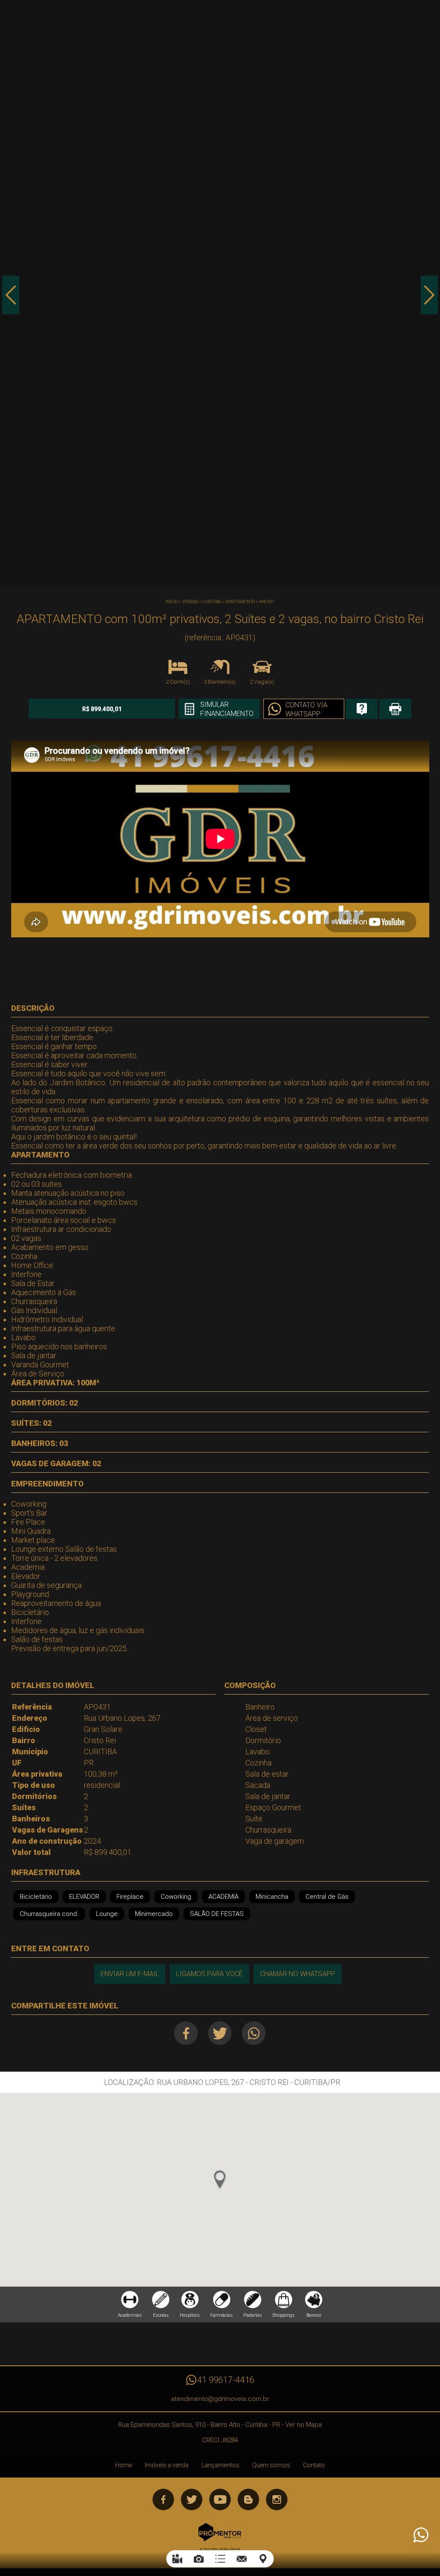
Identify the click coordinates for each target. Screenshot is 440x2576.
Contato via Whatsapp (306, 709)
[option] (220, 294)
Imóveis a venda (167, 2465)
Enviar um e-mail (130, 1974)
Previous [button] (11, 295)
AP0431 (267, 602)
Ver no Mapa (304, 2425)
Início (172, 602)
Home (124, 2465)
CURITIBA (212, 602)
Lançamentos (220, 2465)
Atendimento (420, 2535)
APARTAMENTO (240, 602)
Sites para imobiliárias (220, 2549)
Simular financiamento (227, 709)
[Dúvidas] (362, 709)
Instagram (277, 2499)
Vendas (190, 602)
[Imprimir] (395, 709)
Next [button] (429, 295)
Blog (248, 2499)
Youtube (220, 2499)
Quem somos (271, 2465)
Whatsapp (254, 2033)
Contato (314, 2465)
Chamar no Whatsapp (298, 1974)
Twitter (220, 2033)
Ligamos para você (209, 1974)
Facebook (186, 2033)
